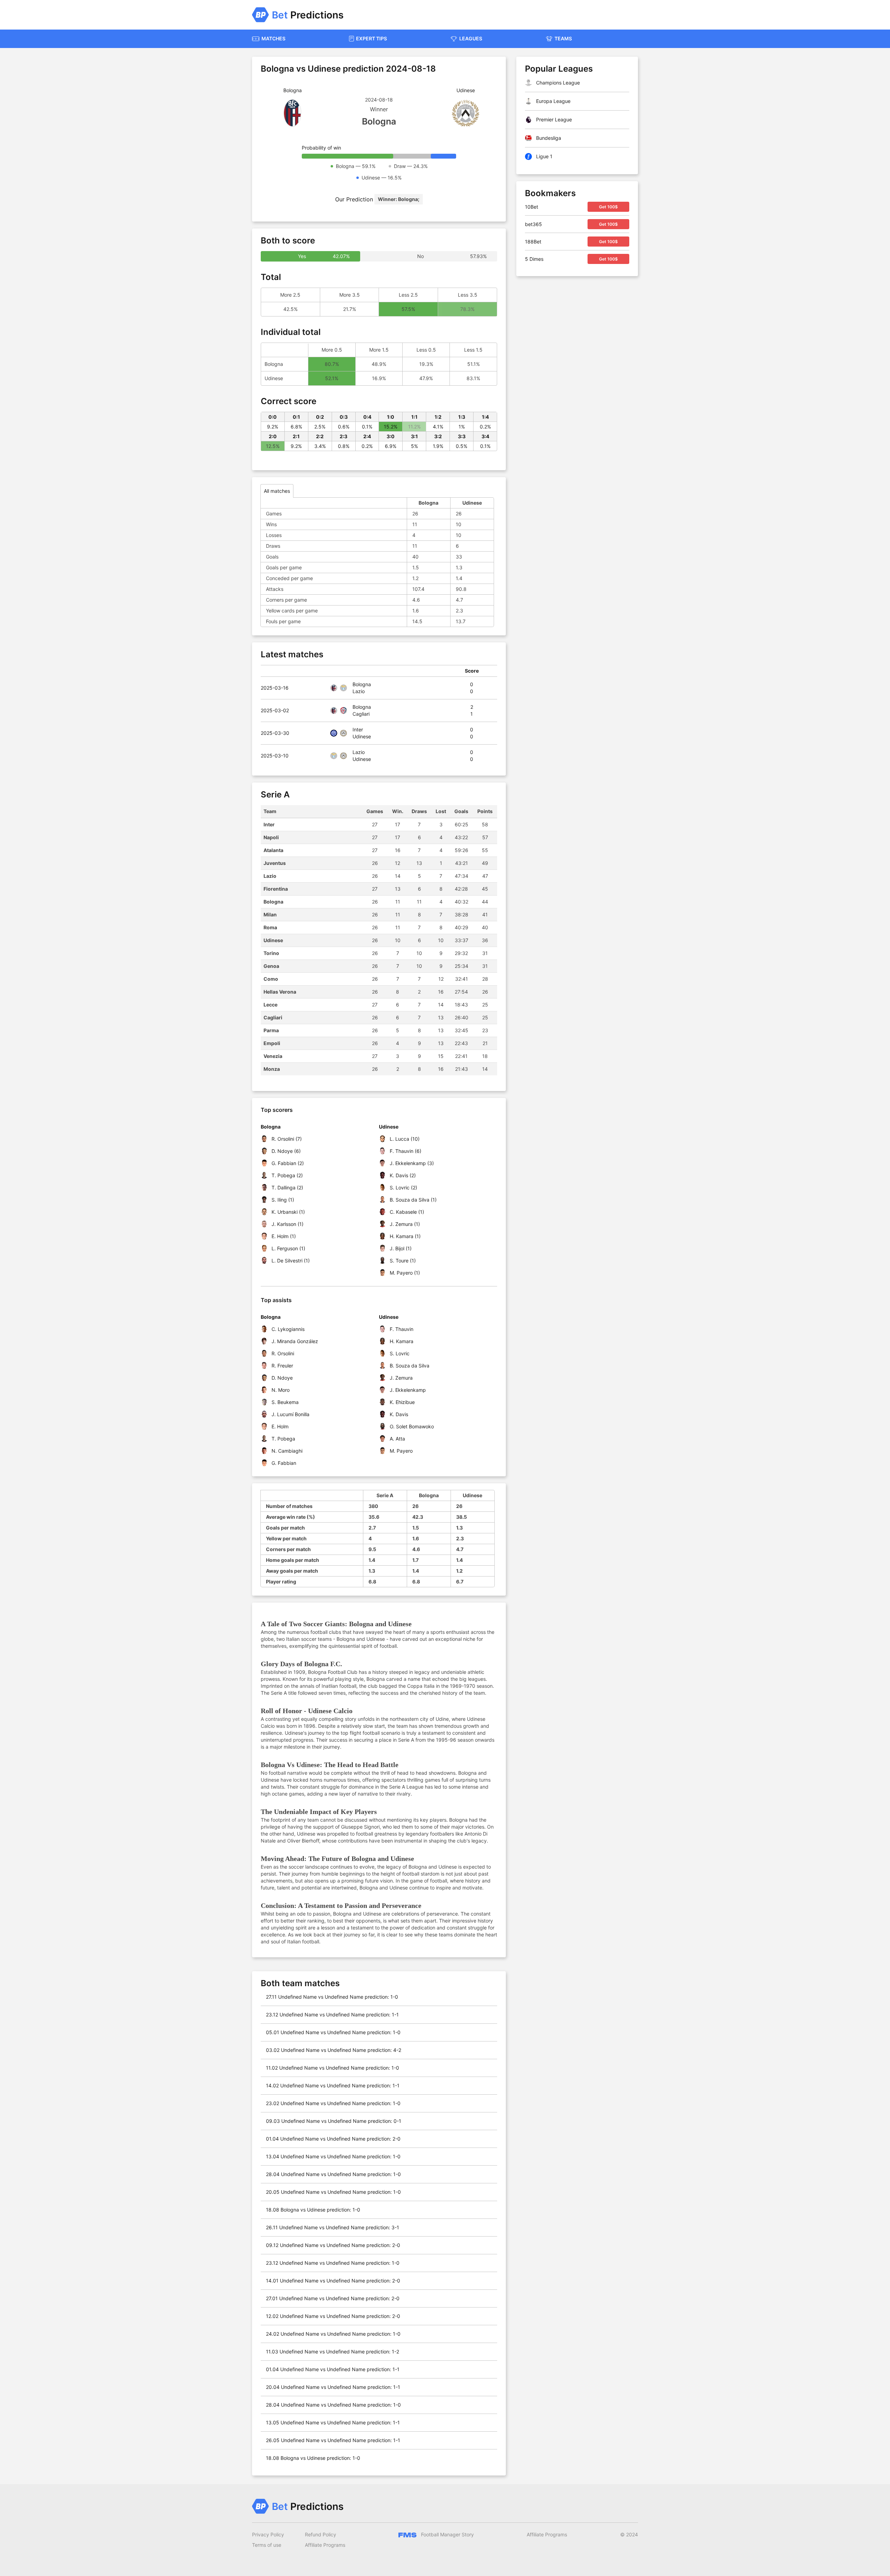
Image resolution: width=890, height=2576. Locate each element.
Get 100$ (608, 207)
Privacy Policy (268, 2534)
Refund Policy (321, 2534)
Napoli (271, 837)
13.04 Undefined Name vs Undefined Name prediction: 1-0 (333, 2156)
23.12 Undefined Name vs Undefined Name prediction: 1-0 (333, 2263)
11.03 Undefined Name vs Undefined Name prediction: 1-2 (333, 2352)
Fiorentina (276, 889)
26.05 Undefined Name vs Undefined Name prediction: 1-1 (333, 2440)
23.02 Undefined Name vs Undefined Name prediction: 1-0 (333, 2103)
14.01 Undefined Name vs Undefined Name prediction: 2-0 (333, 2281)
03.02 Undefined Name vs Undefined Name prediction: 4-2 (334, 2050)
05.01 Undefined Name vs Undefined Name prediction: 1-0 (333, 2032)
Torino (271, 953)
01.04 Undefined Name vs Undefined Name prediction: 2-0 (333, 2139)
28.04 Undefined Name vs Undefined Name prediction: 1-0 (333, 2174)
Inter (269, 824)
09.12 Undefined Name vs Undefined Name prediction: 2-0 (333, 2245)
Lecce (270, 1005)
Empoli (272, 1043)
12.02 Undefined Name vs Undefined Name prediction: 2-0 (333, 2316)
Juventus (275, 863)
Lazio (270, 876)
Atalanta (273, 850)
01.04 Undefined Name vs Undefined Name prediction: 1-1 (333, 2369)
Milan (270, 914)
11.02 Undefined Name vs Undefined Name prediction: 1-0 (333, 2068)
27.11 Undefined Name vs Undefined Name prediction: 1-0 (332, 1997)
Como (271, 979)
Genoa (271, 966)
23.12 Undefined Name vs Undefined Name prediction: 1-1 (332, 2015)
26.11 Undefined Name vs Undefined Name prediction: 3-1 (333, 2227)
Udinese (273, 940)
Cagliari (273, 1017)
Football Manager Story (447, 2534)
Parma (271, 1030)
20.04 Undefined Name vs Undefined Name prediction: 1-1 (333, 2387)
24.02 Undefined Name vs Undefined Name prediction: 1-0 (333, 2334)
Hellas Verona (280, 992)
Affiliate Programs (325, 2545)
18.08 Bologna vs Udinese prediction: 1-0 (313, 2210)
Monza (272, 1069)
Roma (270, 927)
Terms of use (267, 2545)
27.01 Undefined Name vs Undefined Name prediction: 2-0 (333, 2298)
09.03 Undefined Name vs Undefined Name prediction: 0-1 (334, 2121)
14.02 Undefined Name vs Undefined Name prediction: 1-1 (333, 2085)
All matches (277, 491)
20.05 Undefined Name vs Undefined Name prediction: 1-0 (333, 2192)
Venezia (273, 1056)
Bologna (273, 902)
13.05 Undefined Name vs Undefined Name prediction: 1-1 (333, 2422)
